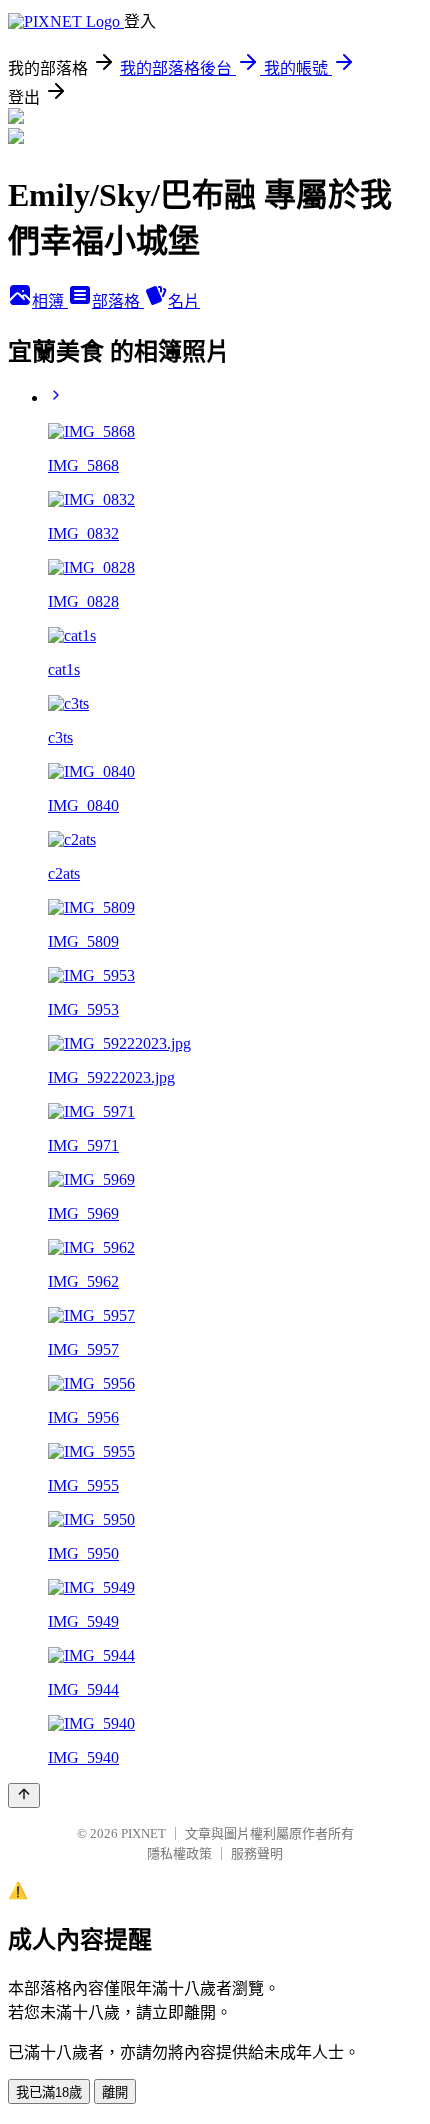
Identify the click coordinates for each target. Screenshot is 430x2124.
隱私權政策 (179, 1853)
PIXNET (143, 1833)
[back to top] (24, 1795)
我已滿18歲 (49, 2092)
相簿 (50, 301)
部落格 (118, 301)
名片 (184, 301)
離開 (115, 2092)
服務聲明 (257, 1853)
